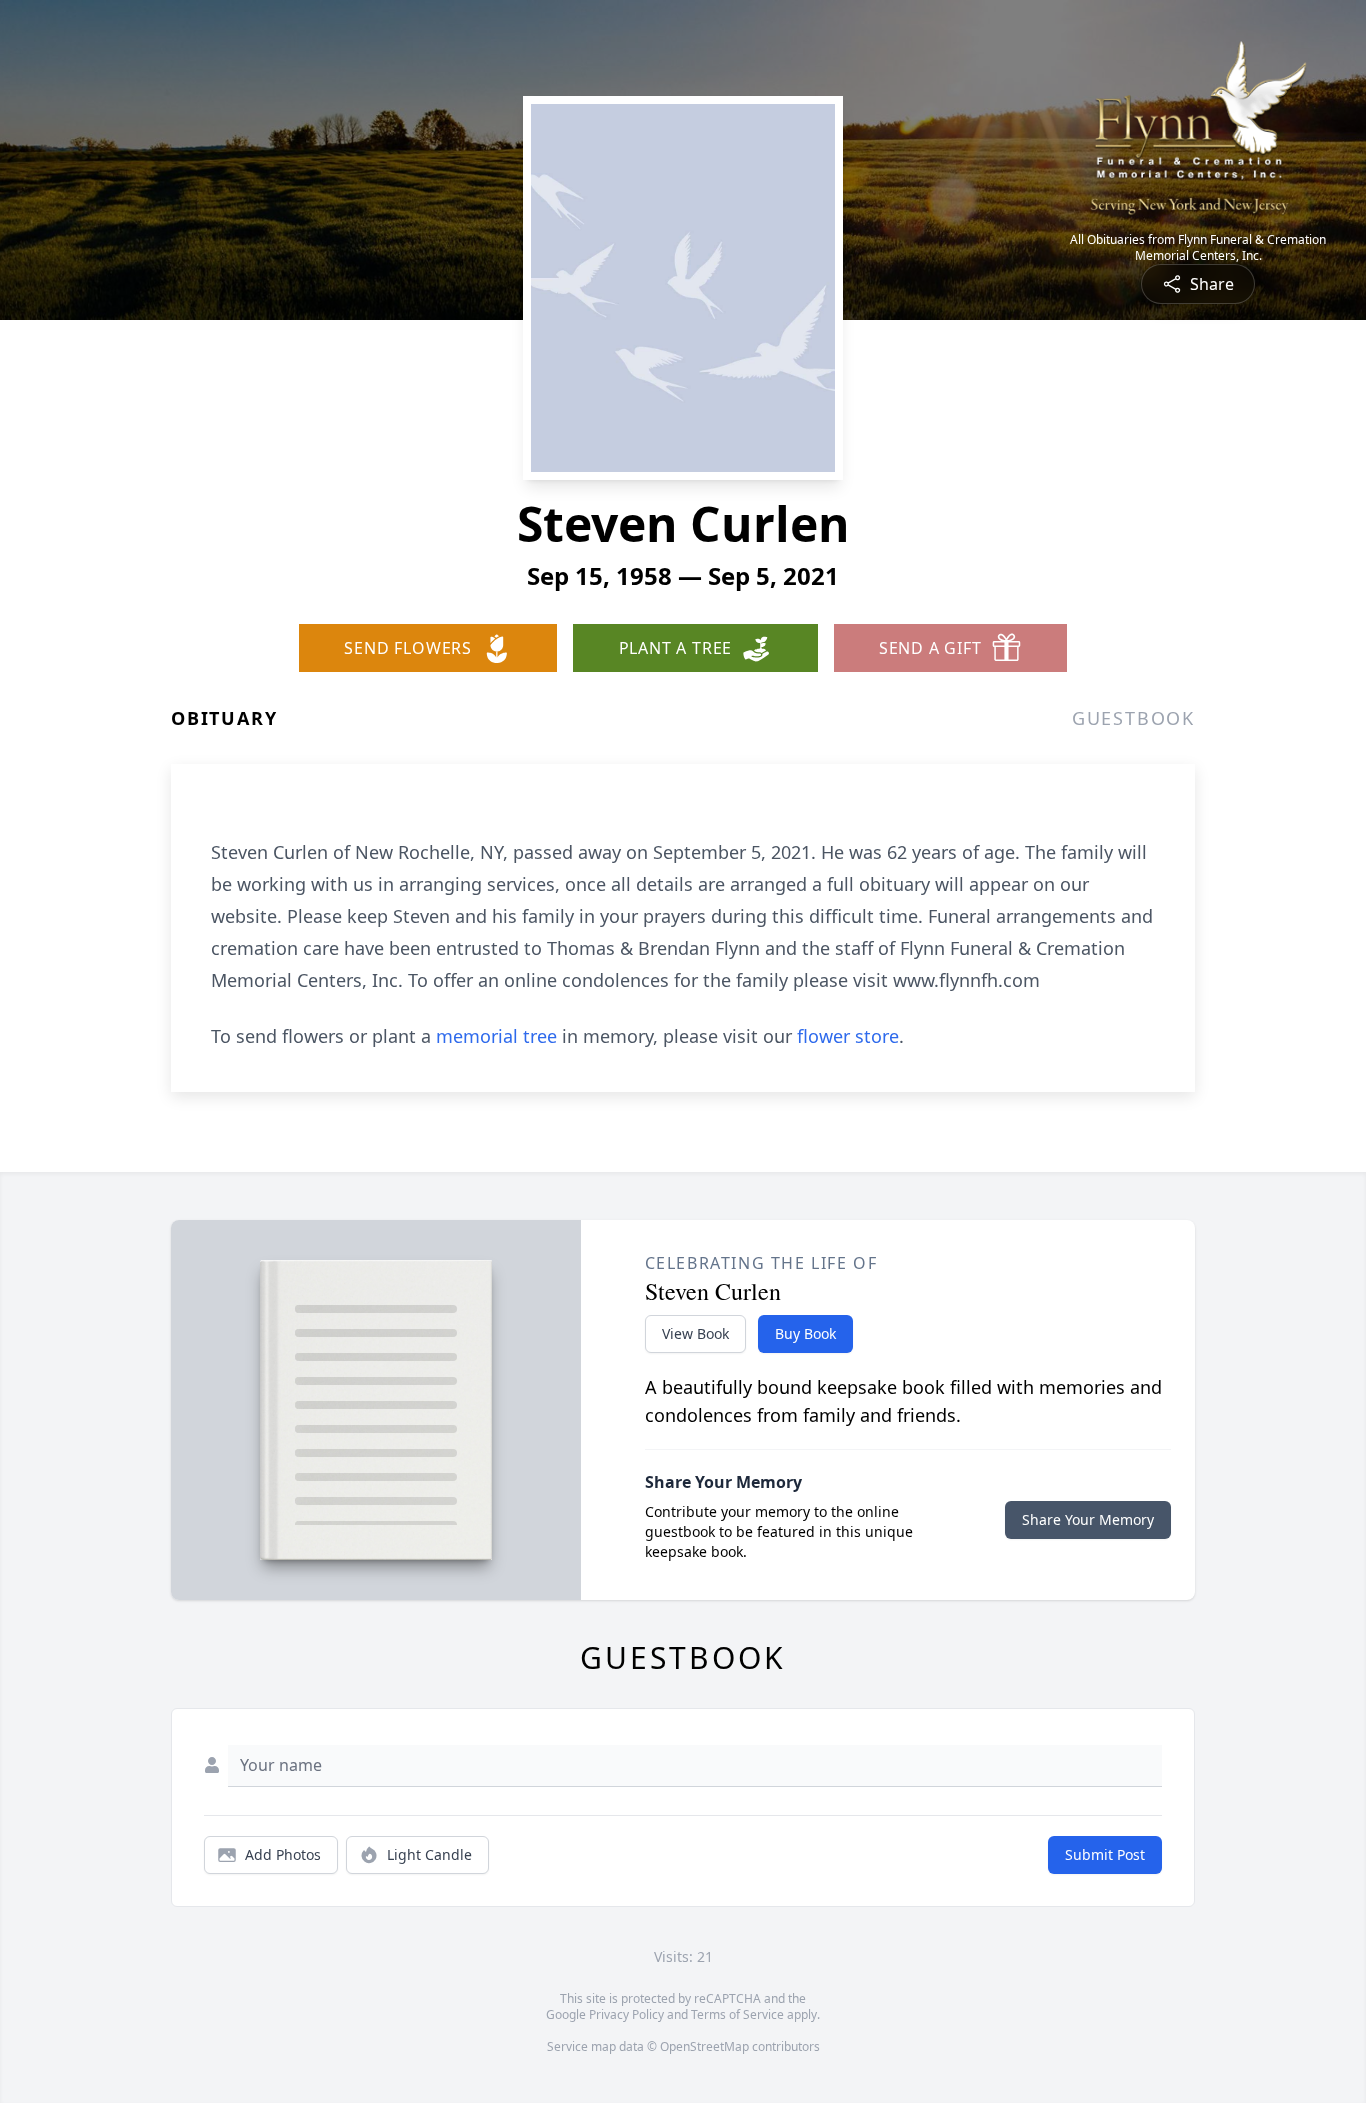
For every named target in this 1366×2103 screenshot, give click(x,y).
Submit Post (1105, 1854)
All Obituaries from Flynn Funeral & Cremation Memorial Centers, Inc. (1198, 248)
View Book (695, 1333)
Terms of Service (737, 2014)
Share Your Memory (1088, 1519)
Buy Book (805, 1333)
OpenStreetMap (704, 2046)
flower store (848, 1036)
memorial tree (496, 1036)
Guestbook (1133, 718)
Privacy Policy (626, 2014)
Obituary (224, 718)
